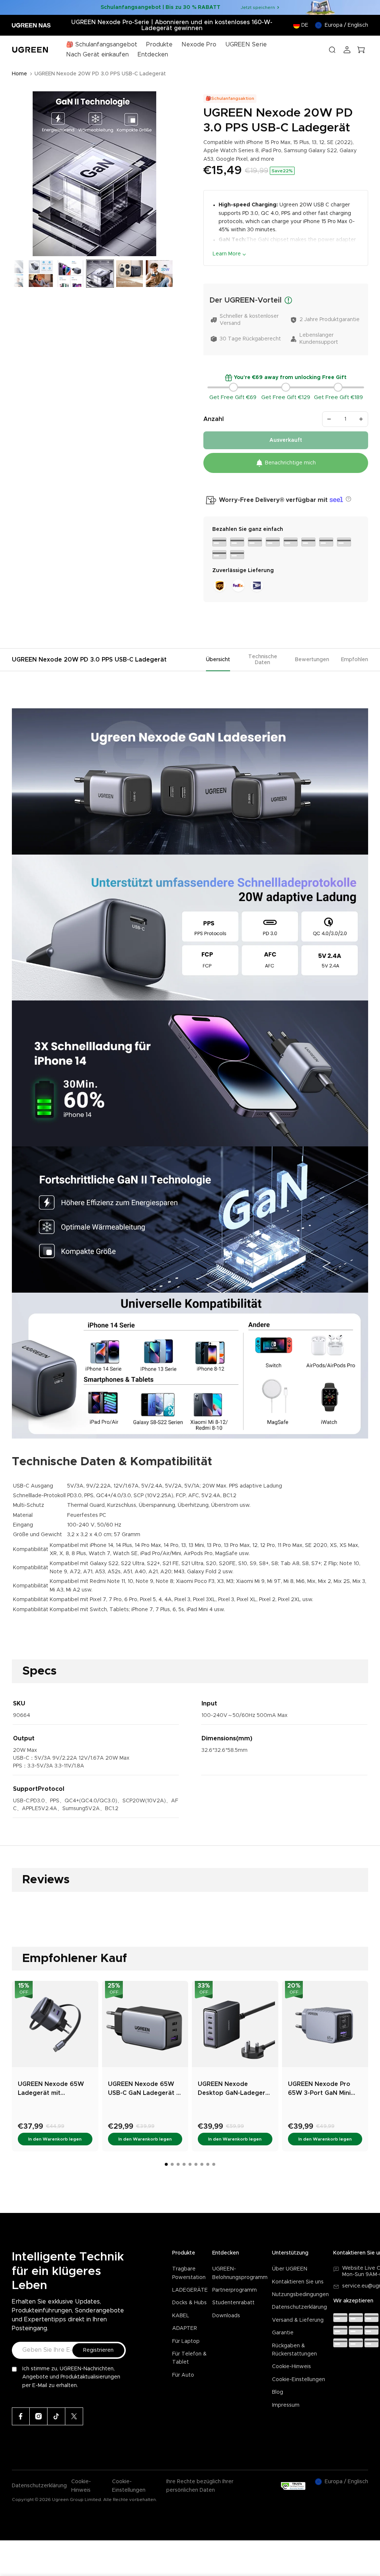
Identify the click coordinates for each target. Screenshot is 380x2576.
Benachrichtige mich (290, 463)
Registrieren (98, 2350)
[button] (348, 499)
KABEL (181, 2316)
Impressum (286, 2405)
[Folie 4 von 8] (41, 274)
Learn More (227, 254)
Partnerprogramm (235, 2290)
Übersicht (218, 660)
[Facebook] (21, 2416)
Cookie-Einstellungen (299, 2380)
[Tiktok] (56, 2416)
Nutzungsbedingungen (300, 2295)
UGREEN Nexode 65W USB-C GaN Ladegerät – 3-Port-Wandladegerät (144, 2089)
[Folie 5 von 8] (71, 274)
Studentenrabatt (233, 2303)
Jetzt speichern (258, 7)
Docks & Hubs (189, 2303)
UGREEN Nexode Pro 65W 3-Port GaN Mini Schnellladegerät (319, 2089)
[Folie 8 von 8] (159, 274)
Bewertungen (312, 660)
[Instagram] (39, 2416)
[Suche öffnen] (332, 50)
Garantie (283, 2333)
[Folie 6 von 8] (100, 274)
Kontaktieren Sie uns (298, 2282)
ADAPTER (185, 2328)
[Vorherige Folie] (20, 174)
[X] (74, 2416)
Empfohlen (355, 660)
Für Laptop (186, 2341)
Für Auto (183, 2375)
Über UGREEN (290, 2269)
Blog (278, 2392)
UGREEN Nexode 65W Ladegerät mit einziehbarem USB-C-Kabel (51, 2089)
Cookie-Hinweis (291, 2367)
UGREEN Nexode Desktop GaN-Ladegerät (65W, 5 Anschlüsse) (235, 2089)
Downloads (226, 2316)
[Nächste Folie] (168, 174)
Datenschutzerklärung (299, 2307)
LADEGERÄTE (190, 2290)
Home (19, 74)
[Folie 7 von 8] (130, 274)
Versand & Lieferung (298, 2320)
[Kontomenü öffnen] (347, 50)
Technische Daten (263, 660)
